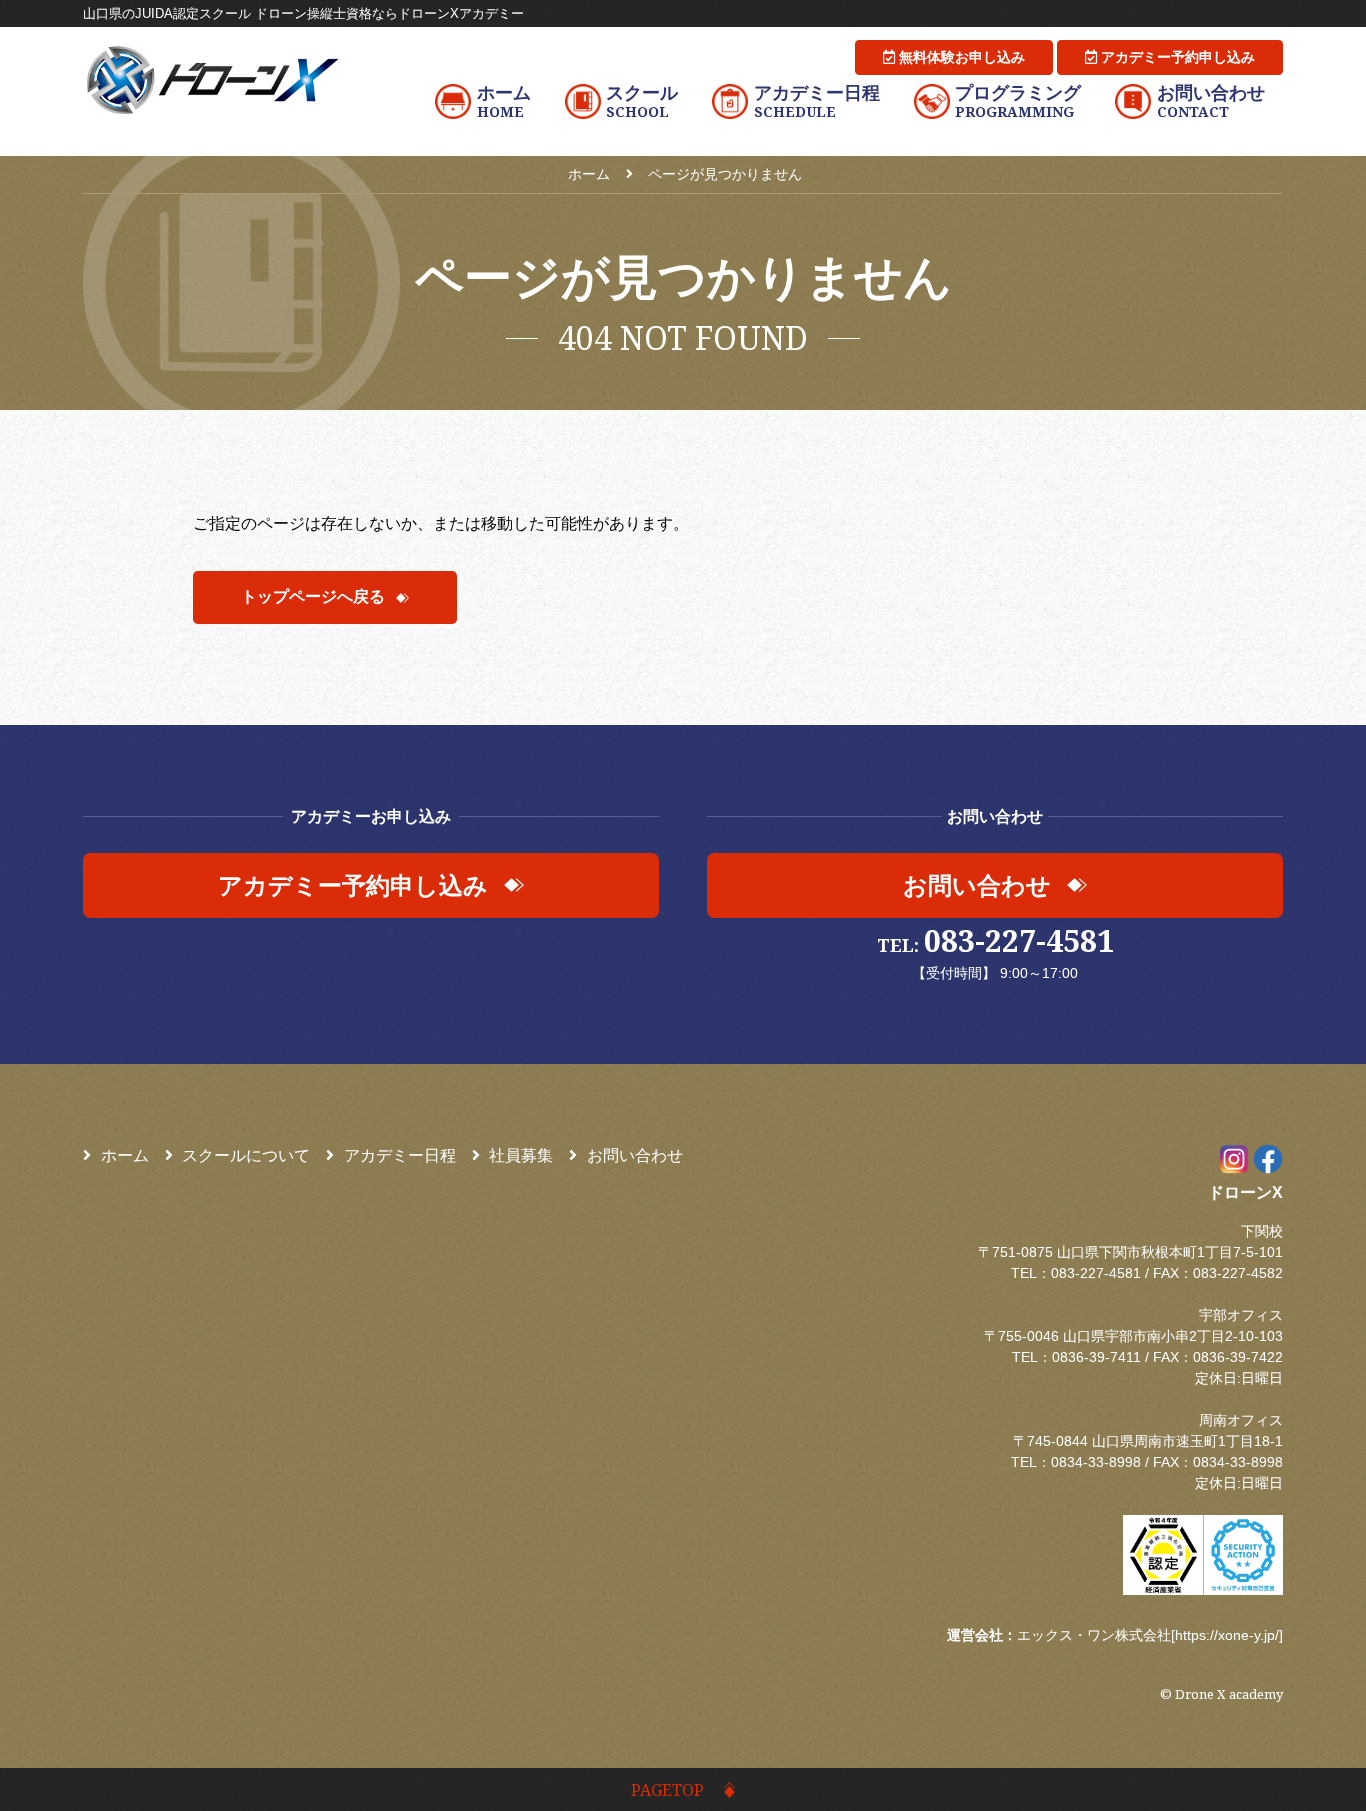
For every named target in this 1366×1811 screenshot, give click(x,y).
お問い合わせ (635, 1155)
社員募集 (521, 1155)
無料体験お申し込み (960, 57)
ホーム (125, 1155)
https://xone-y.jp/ (1227, 1635)
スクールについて (246, 1155)
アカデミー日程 (400, 1155)
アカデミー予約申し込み (1176, 57)
